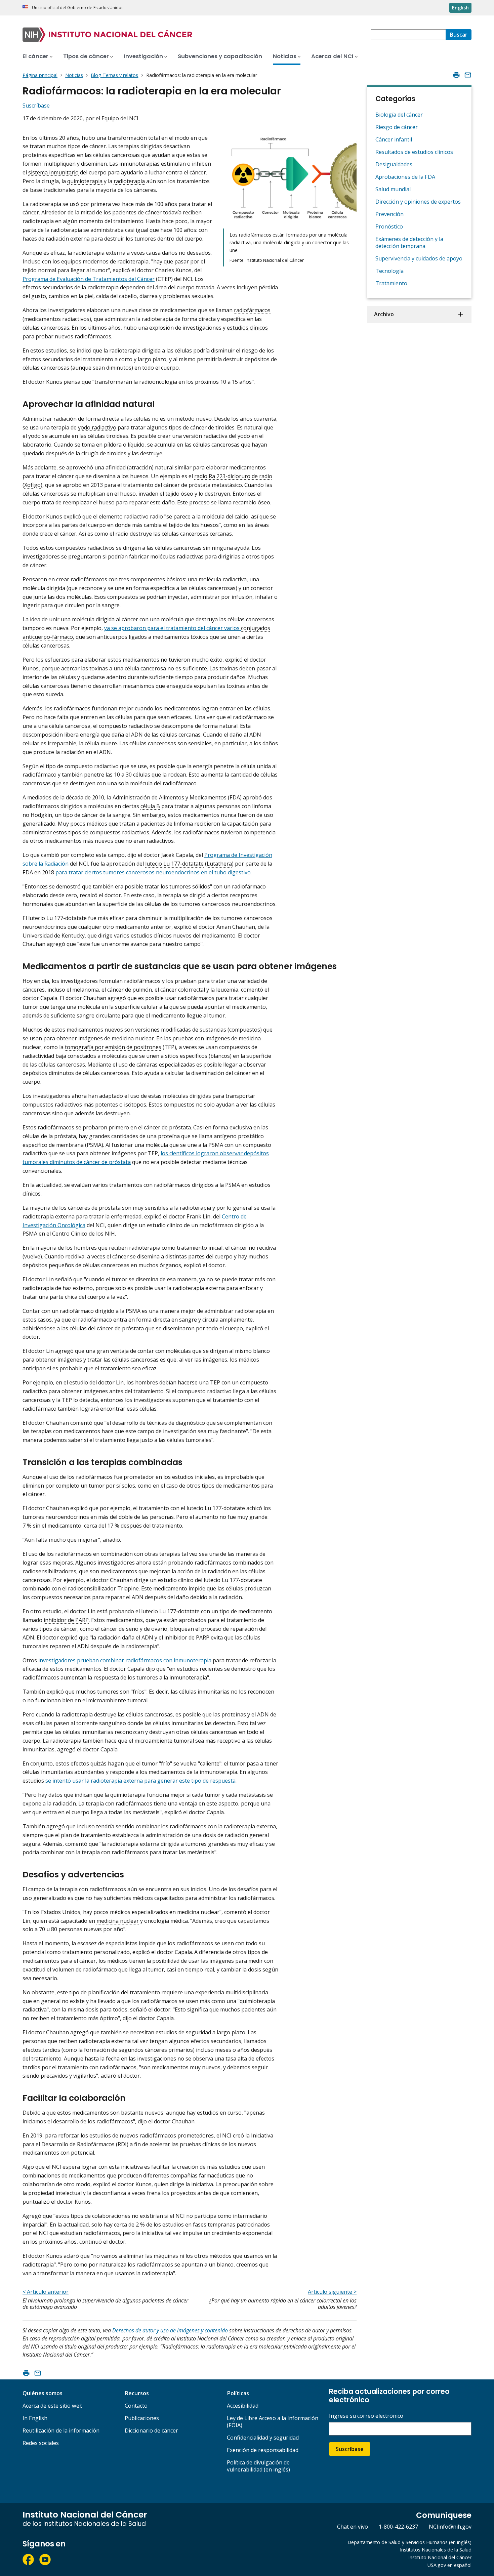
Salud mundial (393, 189)
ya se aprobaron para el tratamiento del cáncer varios (173, 628)
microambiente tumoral (164, 1741)
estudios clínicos (247, 328)
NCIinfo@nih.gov (450, 2527)
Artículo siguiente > (332, 2292)
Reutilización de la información (61, 2430)
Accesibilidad (243, 2406)
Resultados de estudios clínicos (414, 152)
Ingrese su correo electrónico (366, 2416)
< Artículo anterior (46, 2292)
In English (35, 2418)
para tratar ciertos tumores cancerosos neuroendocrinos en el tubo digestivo (152, 872)
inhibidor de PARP (66, 1620)
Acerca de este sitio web (53, 2406)
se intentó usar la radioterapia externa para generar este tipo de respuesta (140, 1781)
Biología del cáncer (399, 115)
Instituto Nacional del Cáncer (440, 2557)
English (460, 8)
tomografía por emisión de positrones (113, 1047)
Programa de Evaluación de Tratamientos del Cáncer (89, 279)
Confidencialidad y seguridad (263, 2438)
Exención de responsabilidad (263, 2450)
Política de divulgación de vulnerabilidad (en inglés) (258, 2466)
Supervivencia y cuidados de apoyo (419, 258)
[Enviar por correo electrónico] (468, 75)
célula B (150, 806)
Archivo (384, 314)
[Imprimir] (456, 75)
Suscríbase (350, 2449)
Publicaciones (142, 2418)
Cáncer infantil (394, 139)
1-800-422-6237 (398, 2527)
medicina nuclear (118, 1921)
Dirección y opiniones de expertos (418, 202)
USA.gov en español (449, 2565)
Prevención (389, 214)
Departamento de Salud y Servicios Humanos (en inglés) (409, 2542)
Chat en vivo (353, 2527)
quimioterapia (85, 181)
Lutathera (219, 864)
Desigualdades (394, 164)
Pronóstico (389, 226)
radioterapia (129, 181)
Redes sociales (41, 2443)
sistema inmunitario (53, 172)
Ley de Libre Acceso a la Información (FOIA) (273, 2422)
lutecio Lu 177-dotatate (174, 864)
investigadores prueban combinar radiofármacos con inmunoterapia (125, 1660)
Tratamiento (391, 283)
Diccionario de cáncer (151, 2430)
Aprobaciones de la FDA (405, 177)
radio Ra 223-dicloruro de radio (233, 476)
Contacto (136, 2406)
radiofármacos (252, 310)
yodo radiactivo (97, 427)
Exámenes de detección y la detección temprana (409, 242)
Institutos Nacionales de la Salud (436, 2550)
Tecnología (389, 271)
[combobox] (408, 35)
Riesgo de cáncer (397, 127)
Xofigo (32, 485)
